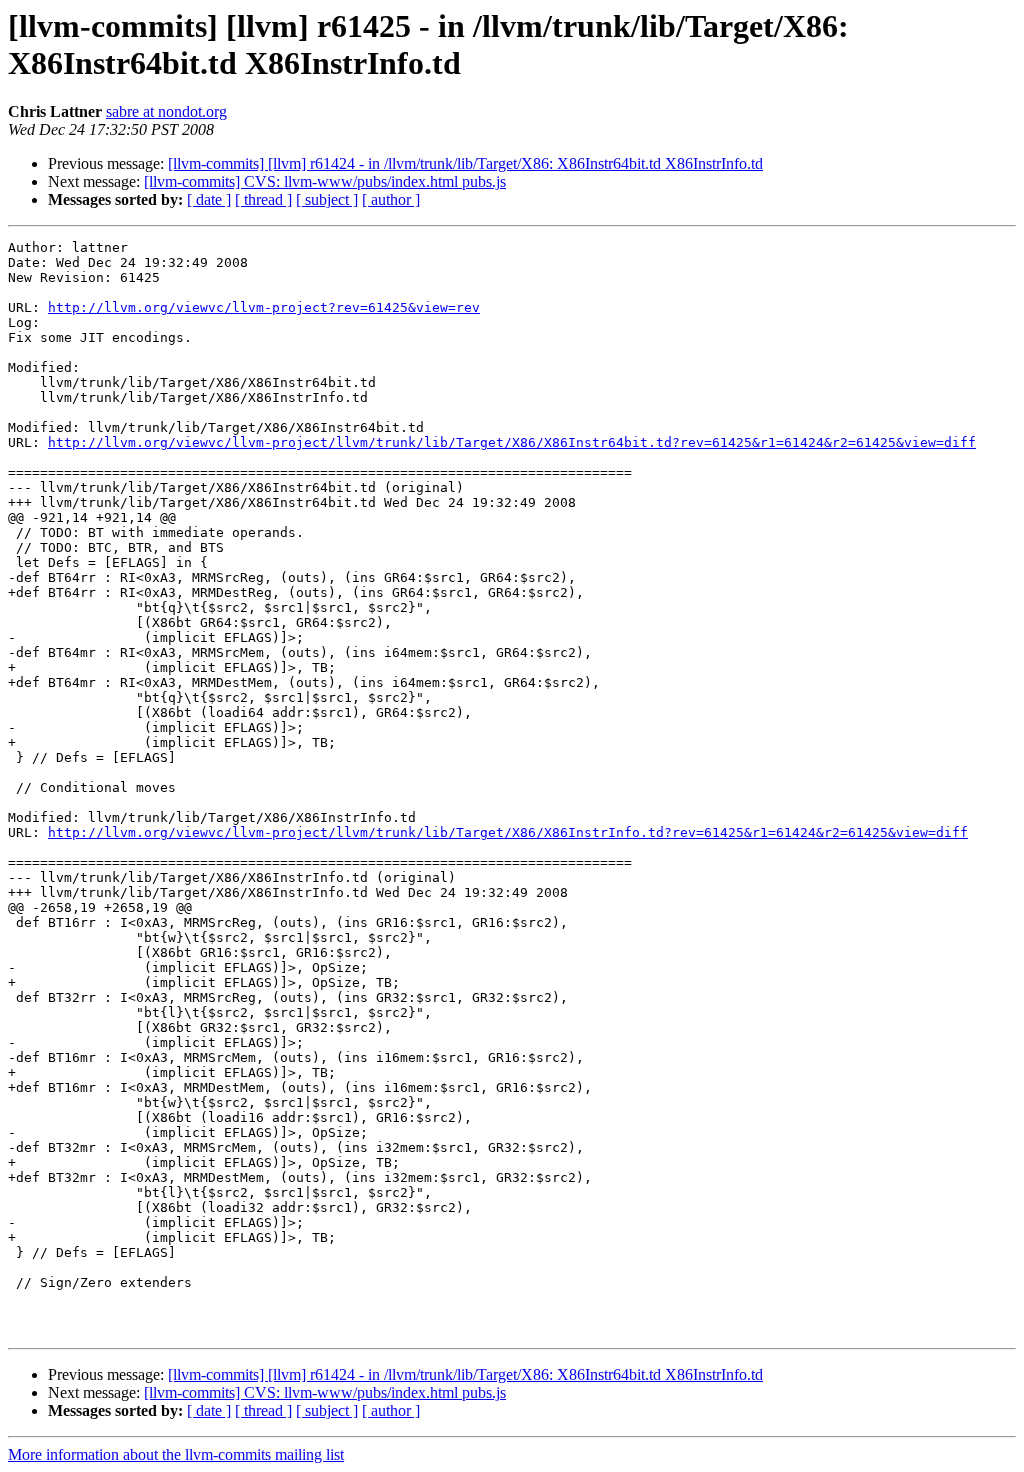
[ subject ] (327, 199)
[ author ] (391, 199)
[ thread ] (263, 199)
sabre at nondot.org (166, 111)
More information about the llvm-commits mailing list (176, 1454)
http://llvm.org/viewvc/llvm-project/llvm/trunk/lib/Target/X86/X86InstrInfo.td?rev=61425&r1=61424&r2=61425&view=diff (508, 832)
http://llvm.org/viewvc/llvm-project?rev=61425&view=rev (264, 307)
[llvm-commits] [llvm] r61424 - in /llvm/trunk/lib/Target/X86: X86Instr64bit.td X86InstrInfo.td (465, 163)
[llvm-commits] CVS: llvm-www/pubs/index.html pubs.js (325, 181)
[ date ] (209, 199)
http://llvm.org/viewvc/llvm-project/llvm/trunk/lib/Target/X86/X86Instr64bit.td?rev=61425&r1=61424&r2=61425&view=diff (512, 442)
